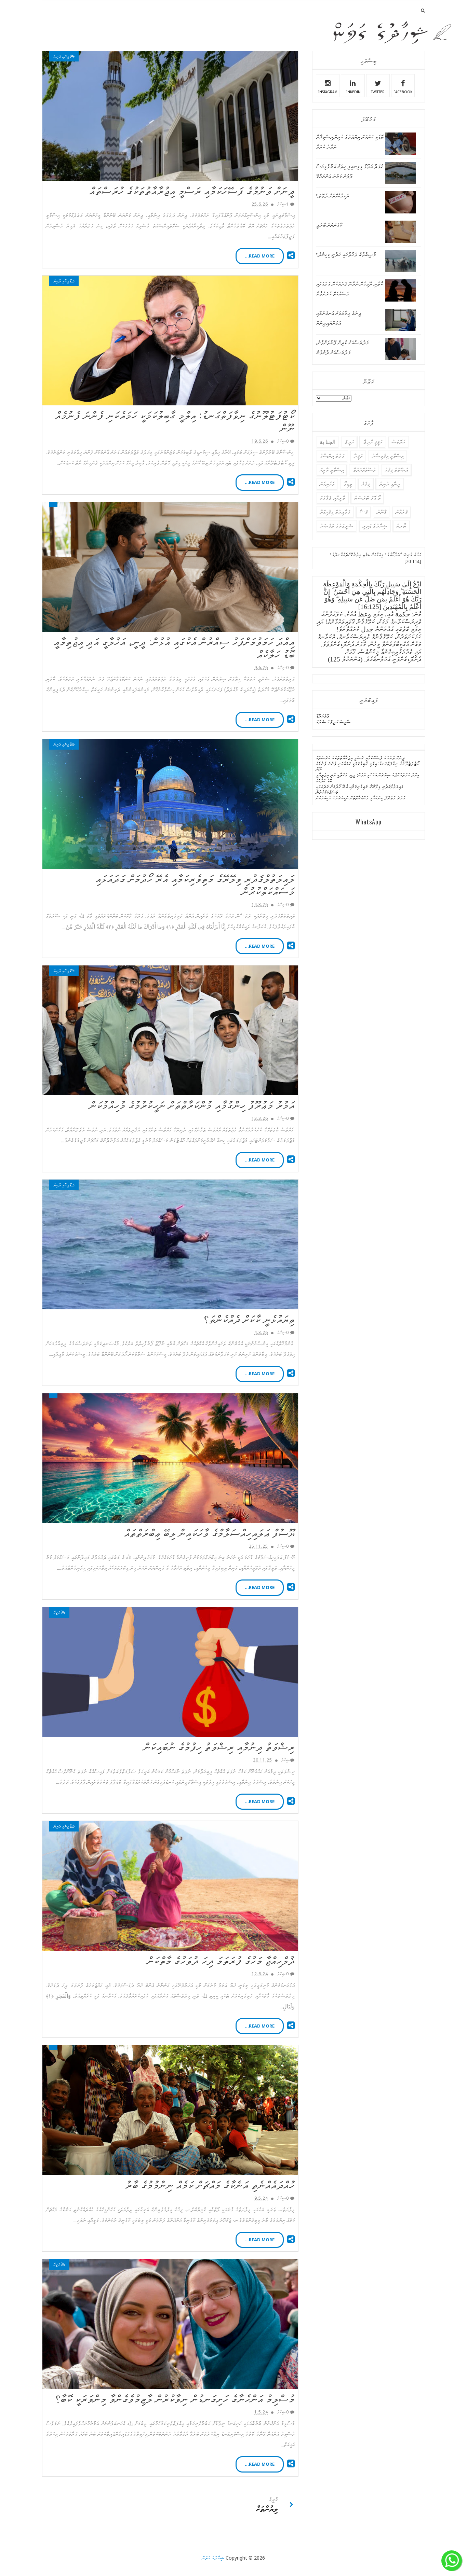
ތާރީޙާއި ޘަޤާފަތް (332, 498)
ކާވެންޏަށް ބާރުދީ (329, 225)
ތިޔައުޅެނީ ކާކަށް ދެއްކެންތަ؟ (249, 1318)
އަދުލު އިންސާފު (332, 456)
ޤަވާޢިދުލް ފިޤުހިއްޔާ (335, 512)
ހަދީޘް (349, 442)
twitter (378, 92)
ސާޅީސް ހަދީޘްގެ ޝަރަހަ (333, 722)
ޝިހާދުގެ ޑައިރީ (375, 526)
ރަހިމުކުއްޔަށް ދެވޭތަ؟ (333, 196)
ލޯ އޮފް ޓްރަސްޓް (367, 498)
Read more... (260, 256)
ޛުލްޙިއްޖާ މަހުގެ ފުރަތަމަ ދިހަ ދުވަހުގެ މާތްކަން (221, 1960)
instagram (328, 92)
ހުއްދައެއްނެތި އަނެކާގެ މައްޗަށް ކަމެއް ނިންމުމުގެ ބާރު (210, 2184)
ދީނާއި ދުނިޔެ (61, 57)
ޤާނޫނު (382, 512)
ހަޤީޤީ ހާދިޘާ (373, 442)
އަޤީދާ (57, 1612)
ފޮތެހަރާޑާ (323, 716)
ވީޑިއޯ (348, 484)
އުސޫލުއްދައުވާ (364, 470)
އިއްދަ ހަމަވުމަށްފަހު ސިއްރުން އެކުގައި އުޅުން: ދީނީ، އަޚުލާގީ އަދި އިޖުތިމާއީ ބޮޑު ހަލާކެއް (174, 647)
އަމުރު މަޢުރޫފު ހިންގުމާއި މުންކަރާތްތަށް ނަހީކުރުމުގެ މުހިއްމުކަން (192, 1104)
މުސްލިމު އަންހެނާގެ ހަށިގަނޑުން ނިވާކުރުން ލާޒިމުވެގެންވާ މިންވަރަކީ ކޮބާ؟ (175, 2398)
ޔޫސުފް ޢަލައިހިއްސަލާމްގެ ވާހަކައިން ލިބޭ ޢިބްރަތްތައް (210, 1532)
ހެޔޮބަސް (398, 442)
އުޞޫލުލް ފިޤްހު (396, 470)
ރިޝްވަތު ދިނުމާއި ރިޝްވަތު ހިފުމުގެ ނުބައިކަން (219, 1746)
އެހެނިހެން (327, 484)
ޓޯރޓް (401, 526)
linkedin (353, 92)
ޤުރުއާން (402, 512)
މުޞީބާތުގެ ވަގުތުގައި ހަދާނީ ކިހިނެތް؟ (346, 255)
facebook (403, 92)
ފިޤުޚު (366, 484)
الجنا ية (328, 442)
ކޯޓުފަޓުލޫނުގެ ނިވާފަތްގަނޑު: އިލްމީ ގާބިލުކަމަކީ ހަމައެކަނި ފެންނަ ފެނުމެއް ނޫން (175, 421)
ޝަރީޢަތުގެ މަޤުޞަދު (336, 526)
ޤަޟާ (363, 512)
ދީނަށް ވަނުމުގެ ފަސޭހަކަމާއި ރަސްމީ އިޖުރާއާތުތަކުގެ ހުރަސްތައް (192, 190)
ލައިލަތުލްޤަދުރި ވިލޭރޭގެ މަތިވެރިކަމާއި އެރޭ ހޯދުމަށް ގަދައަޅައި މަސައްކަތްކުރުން (195, 884)
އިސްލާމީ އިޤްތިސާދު (388, 456)
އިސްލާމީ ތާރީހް (332, 470)
